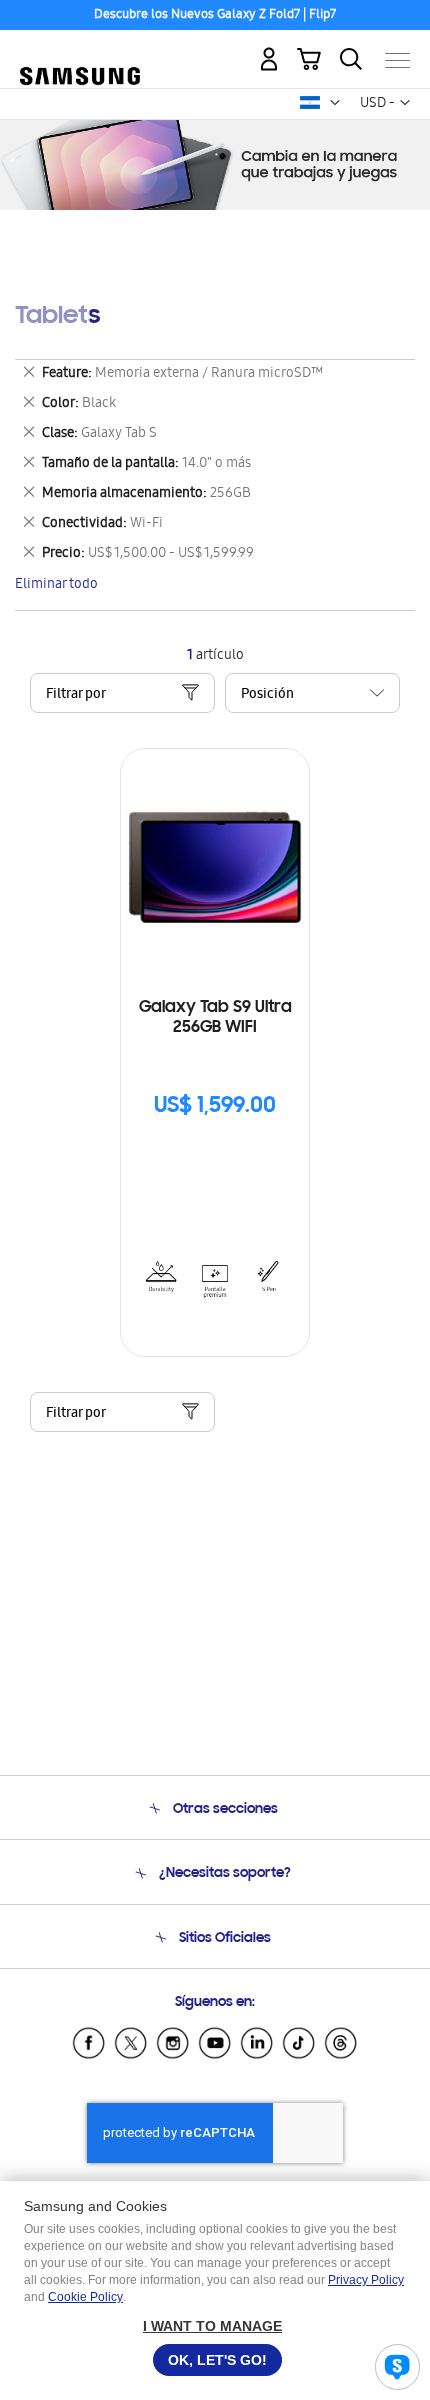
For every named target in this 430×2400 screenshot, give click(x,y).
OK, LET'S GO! (217, 2360)
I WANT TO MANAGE (212, 2326)
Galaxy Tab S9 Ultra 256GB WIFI (215, 1018)
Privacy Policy (366, 2280)
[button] (335, 103)
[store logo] (80, 52)
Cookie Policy (85, 2297)
